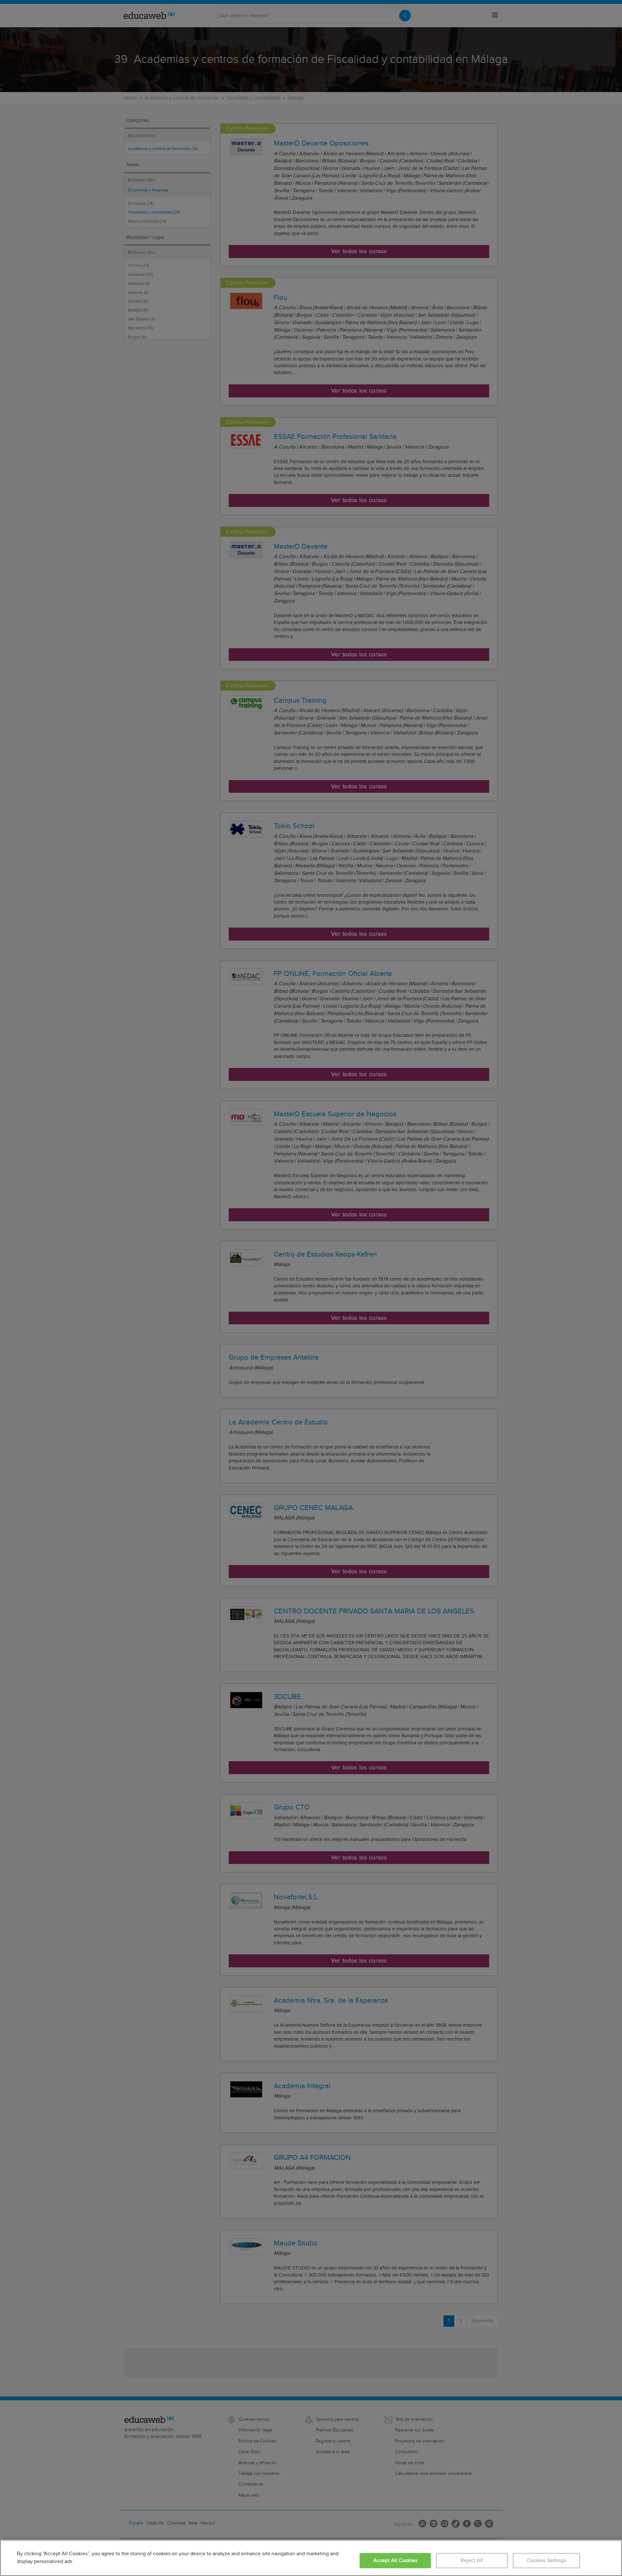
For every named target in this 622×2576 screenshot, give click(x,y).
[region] (311, 2558)
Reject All (472, 2561)
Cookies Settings (546, 2561)
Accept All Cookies (395, 2561)
